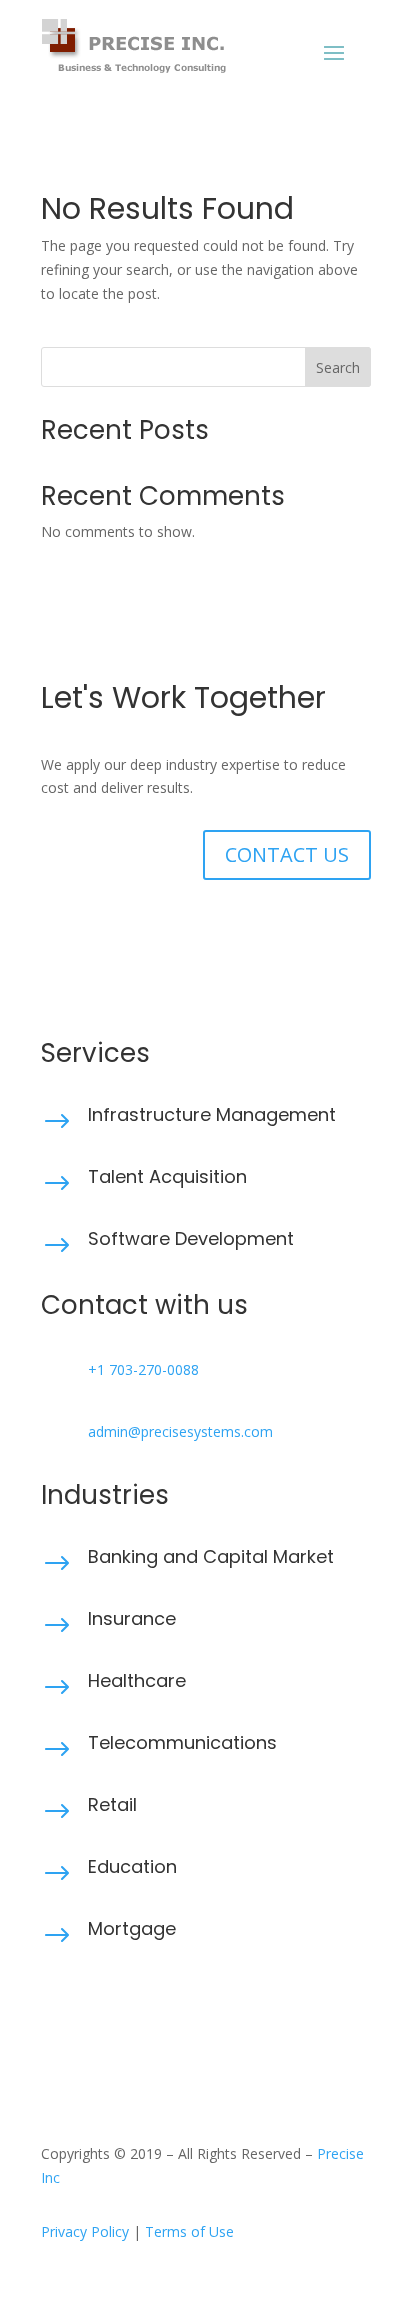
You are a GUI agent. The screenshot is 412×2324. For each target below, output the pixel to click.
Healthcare (137, 1680)
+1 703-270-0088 (143, 1369)
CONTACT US (287, 854)
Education (132, 1866)
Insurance (132, 1618)
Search (338, 367)
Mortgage (132, 1928)
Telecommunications (182, 1742)
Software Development (191, 1238)
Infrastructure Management (212, 1114)
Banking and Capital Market (211, 1556)
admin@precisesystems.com (180, 1431)
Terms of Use (189, 2231)
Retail (112, 1804)
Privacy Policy (85, 2231)
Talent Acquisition (167, 1176)
